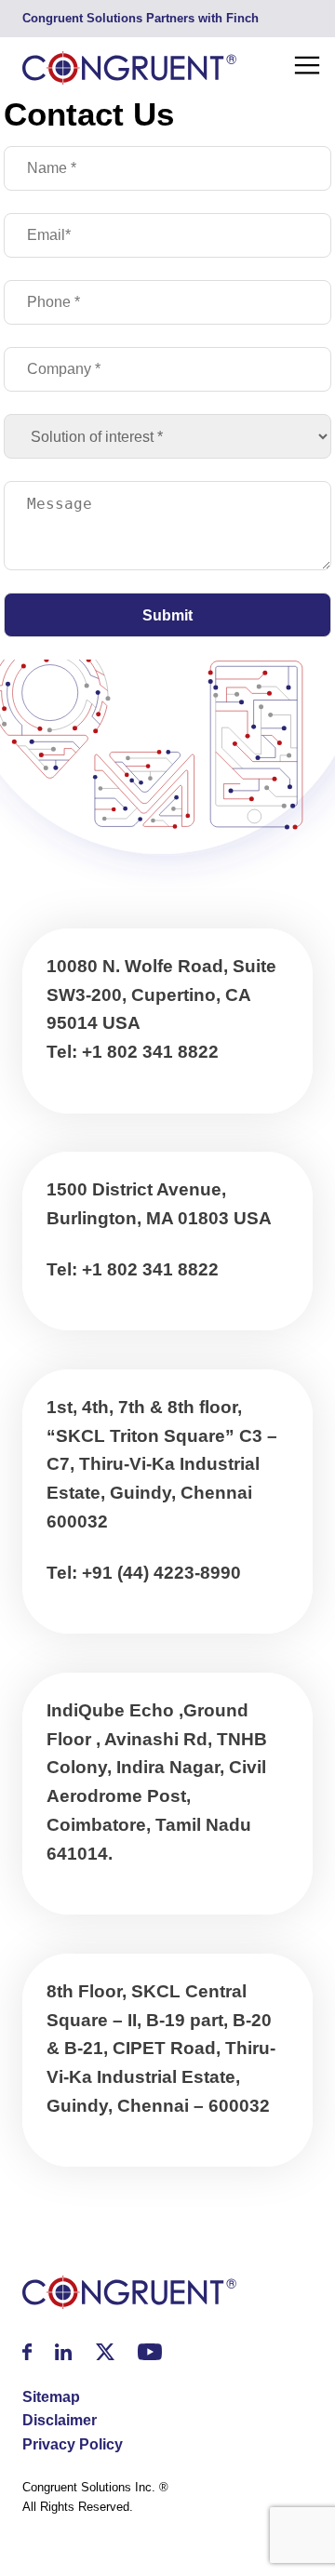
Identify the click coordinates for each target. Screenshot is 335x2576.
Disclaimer (60, 2420)
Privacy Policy (73, 2444)
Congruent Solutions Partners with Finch (141, 18)
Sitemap (51, 2397)
